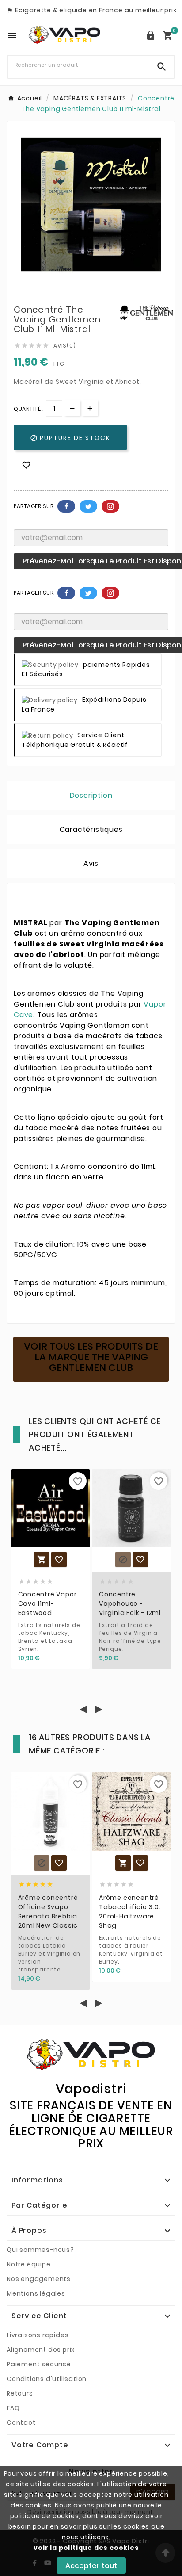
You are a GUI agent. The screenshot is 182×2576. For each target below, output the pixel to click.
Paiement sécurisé (39, 2364)
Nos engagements (39, 2279)
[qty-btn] (90, 408)
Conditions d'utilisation (47, 2379)
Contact (21, 2423)
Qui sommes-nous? (40, 2250)
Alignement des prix (41, 2350)
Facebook (66, 506)
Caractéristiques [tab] (91, 829)
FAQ (13, 2408)
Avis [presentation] (91, 863)
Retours (20, 2393)
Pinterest (110, 506)
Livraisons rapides (38, 2335)
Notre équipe (29, 2264)
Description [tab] (91, 795)
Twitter (88, 506)
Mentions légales (36, 2293)
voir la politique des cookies (86, 2548)
